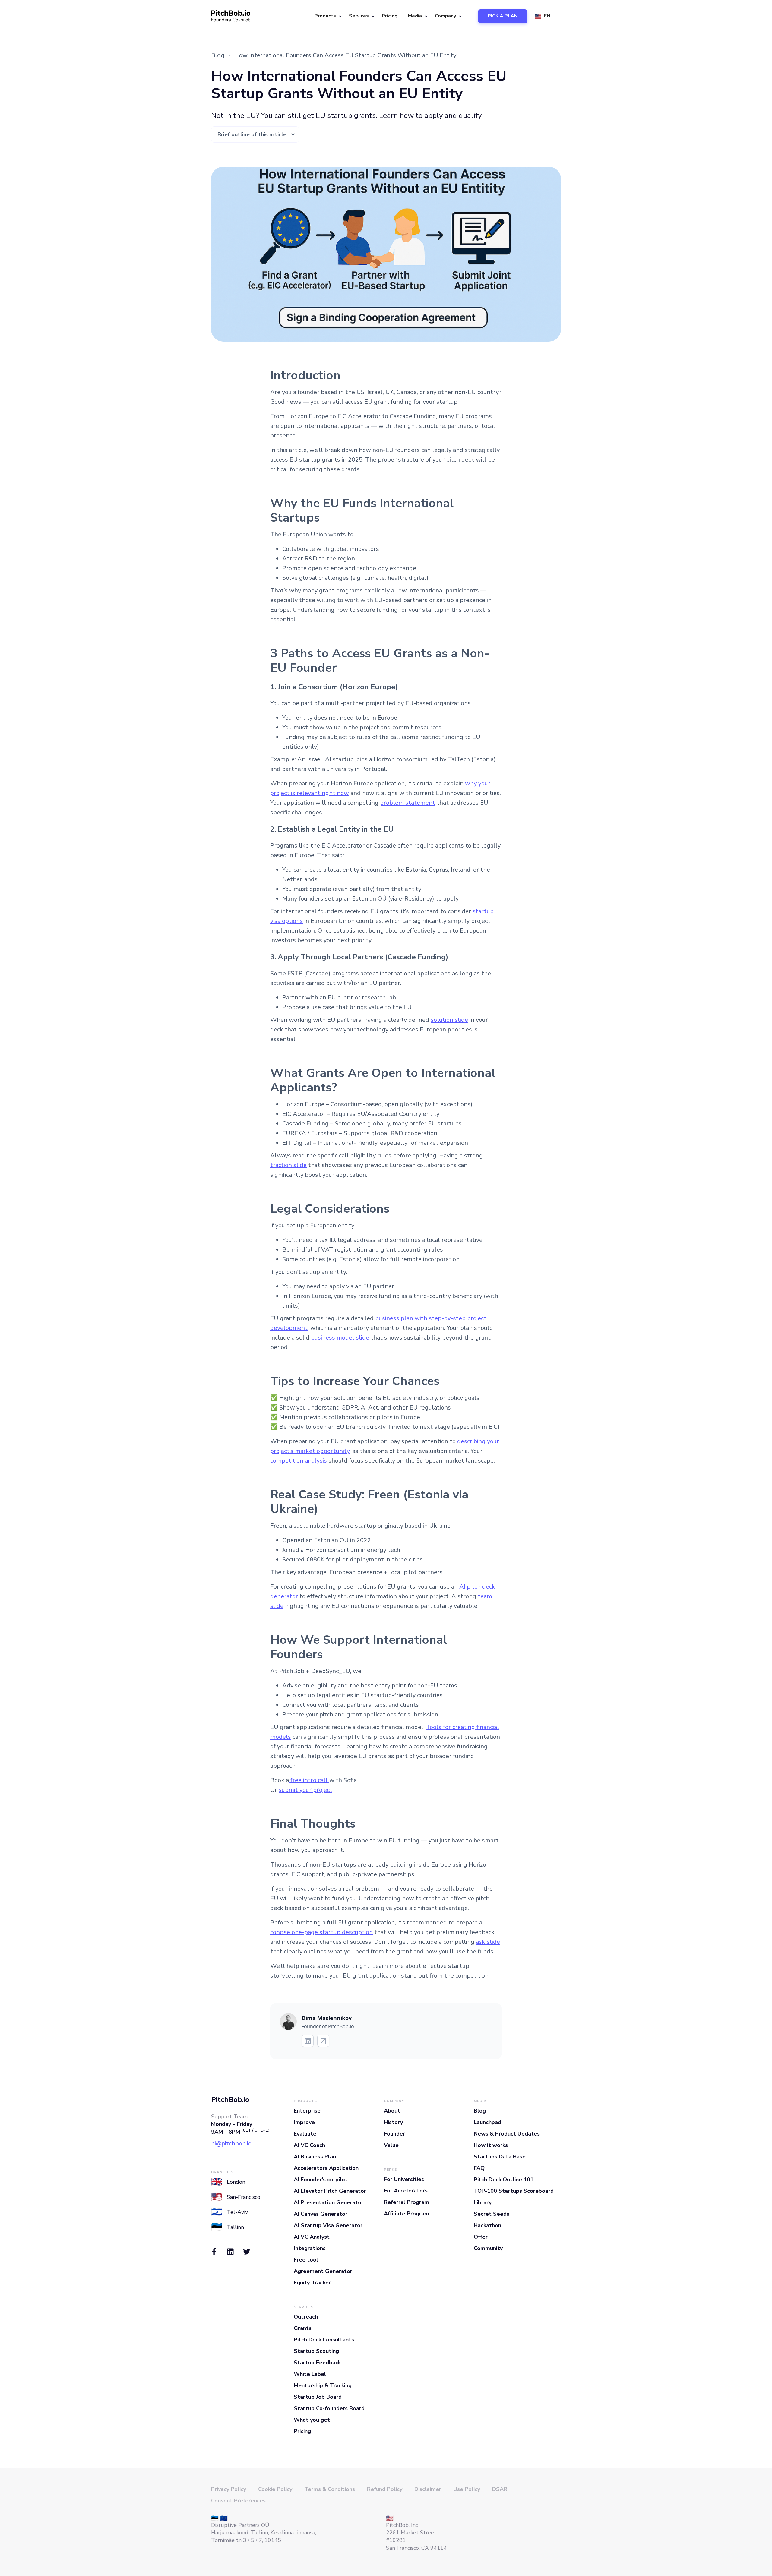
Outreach (306, 2317)
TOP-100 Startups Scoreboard (514, 2191)
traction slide (288, 1165)
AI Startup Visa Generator (328, 2225)
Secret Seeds (492, 2214)
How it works (491, 2145)
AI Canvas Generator (321, 2214)
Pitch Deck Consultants (324, 2340)
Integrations (310, 2248)
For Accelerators (406, 2191)
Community (488, 2248)
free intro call (309, 1780)
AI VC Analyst (312, 2237)
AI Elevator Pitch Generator (330, 2191)
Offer (481, 2237)
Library (483, 2202)
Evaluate (305, 2134)
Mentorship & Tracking (323, 2385)
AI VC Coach (309, 2145)
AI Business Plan (315, 2157)
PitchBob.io (230, 2100)
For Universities (404, 2179)
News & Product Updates (507, 2134)
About (392, 2111)
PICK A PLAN (503, 16)
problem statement (408, 803)
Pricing (390, 16)
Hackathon (487, 2225)
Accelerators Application (326, 2168)
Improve (304, 2122)
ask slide (488, 1942)
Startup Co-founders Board (329, 2408)
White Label (310, 2374)
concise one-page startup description (321, 1932)
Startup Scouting (316, 2351)
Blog (480, 2111)
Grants (303, 2328)
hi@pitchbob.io (231, 2144)
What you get (312, 2420)
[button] (327, 16)
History (393, 2122)
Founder (394, 2134)
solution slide (449, 1020)
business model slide (340, 1338)
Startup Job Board (318, 2397)
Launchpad (487, 2122)
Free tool (306, 2260)
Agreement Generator (323, 2271)
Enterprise (307, 2111)
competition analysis (299, 1461)
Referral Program (407, 2202)
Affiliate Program (407, 2214)
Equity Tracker (312, 2283)
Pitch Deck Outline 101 (504, 2180)
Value (391, 2145)
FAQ (479, 2168)
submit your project (305, 1790)
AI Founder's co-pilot (321, 2180)
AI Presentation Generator (329, 2202)
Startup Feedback (317, 2363)
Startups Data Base (500, 2157)
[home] (231, 16)
